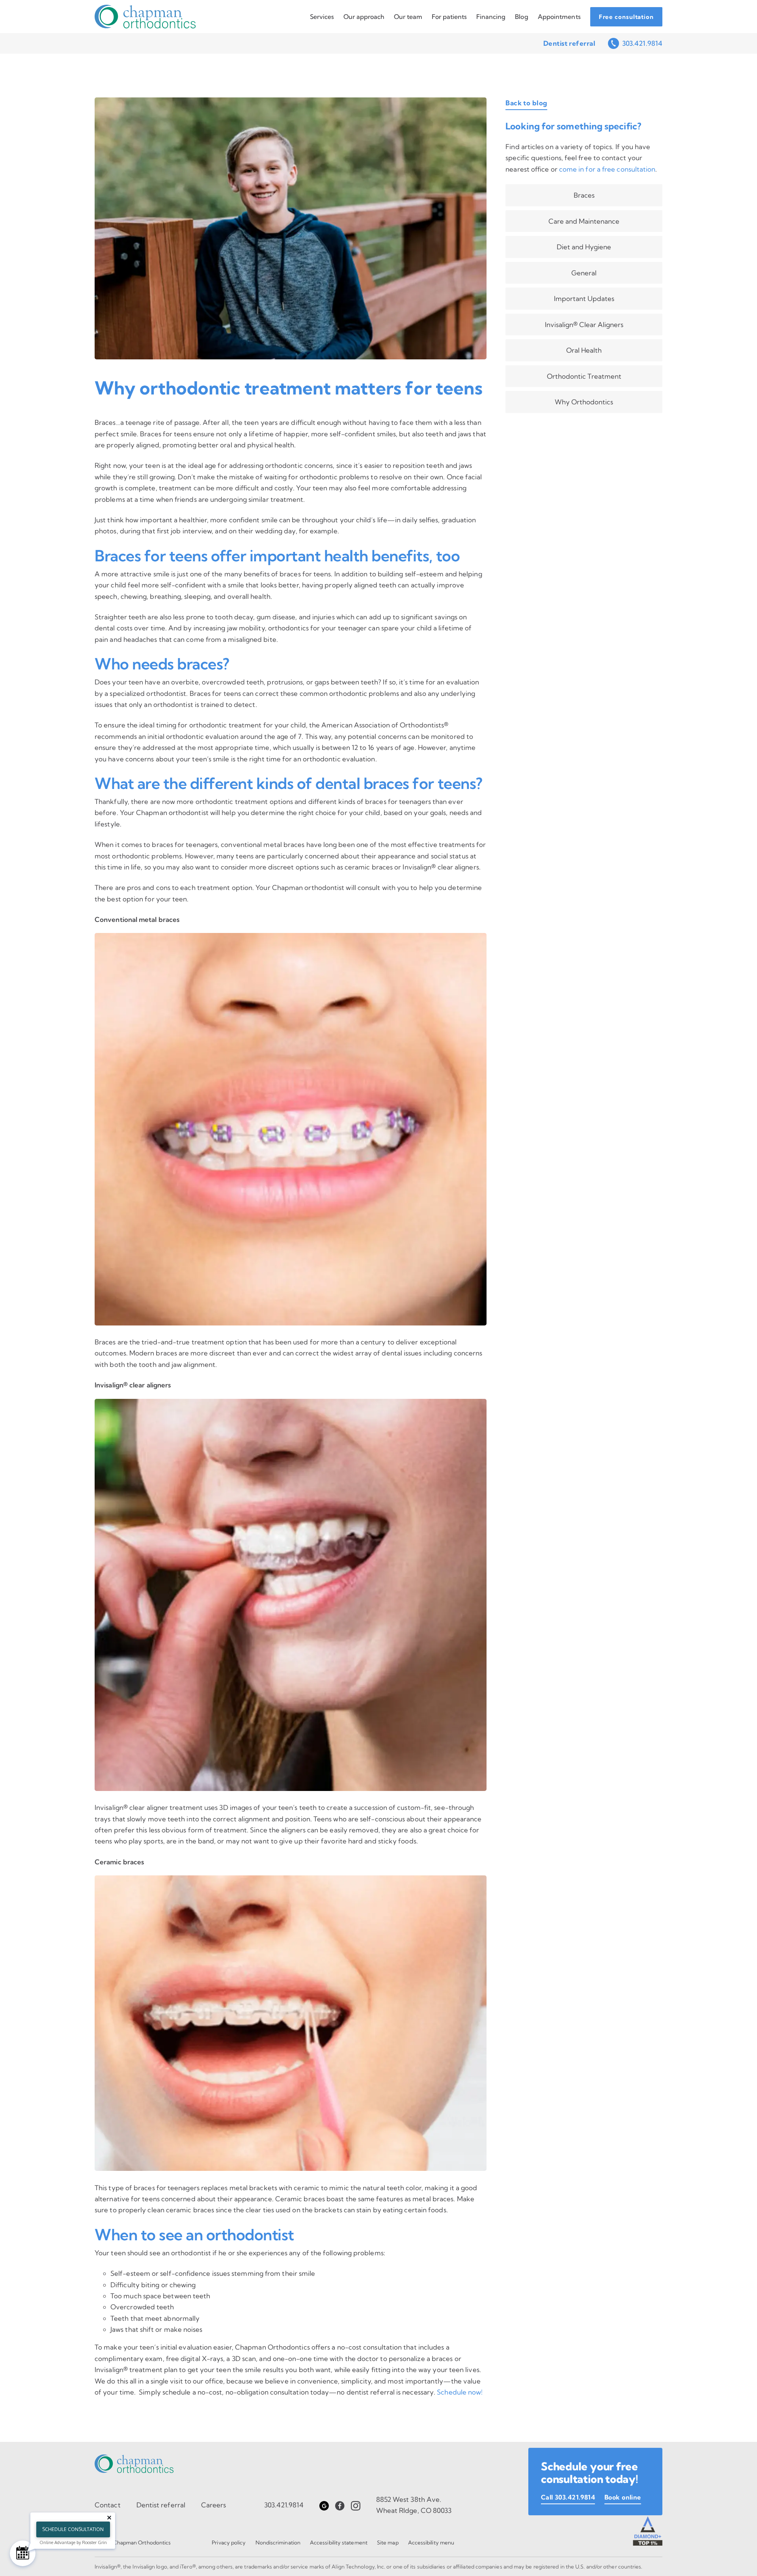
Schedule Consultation (73, 2529)
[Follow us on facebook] (340, 2505)
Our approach (364, 17)
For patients (449, 17)
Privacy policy (229, 2542)
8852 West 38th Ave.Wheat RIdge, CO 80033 (414, 2505)
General (584, 273)
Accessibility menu (431, 2542)
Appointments (559, 17)
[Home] (145, 17)
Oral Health (584, 350)
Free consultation (626, 17)
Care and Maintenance (584, 221)
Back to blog (526, 103)
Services (322, 17)
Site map (388, 2542)
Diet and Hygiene (584, 247)
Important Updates (584, 298)
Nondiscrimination (278, 2542)
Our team (408, 17)
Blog (521, 17)
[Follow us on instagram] (356, 2505)
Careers (214, 2505)
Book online (623, 2464)
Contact (108, 2505)
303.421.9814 (642, 43)
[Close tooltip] (109, 2518)
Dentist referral (569, 43)
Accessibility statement (339, 2542)
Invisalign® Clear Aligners (584, 324)
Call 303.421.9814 (568, 2464)
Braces (584, 195)
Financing (491, 17)
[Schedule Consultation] (23, 2553)
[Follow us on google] (324, 2505)
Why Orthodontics (584, 402)
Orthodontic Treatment (584, 376)
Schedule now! (460, 2392)
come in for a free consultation (607, 169)
